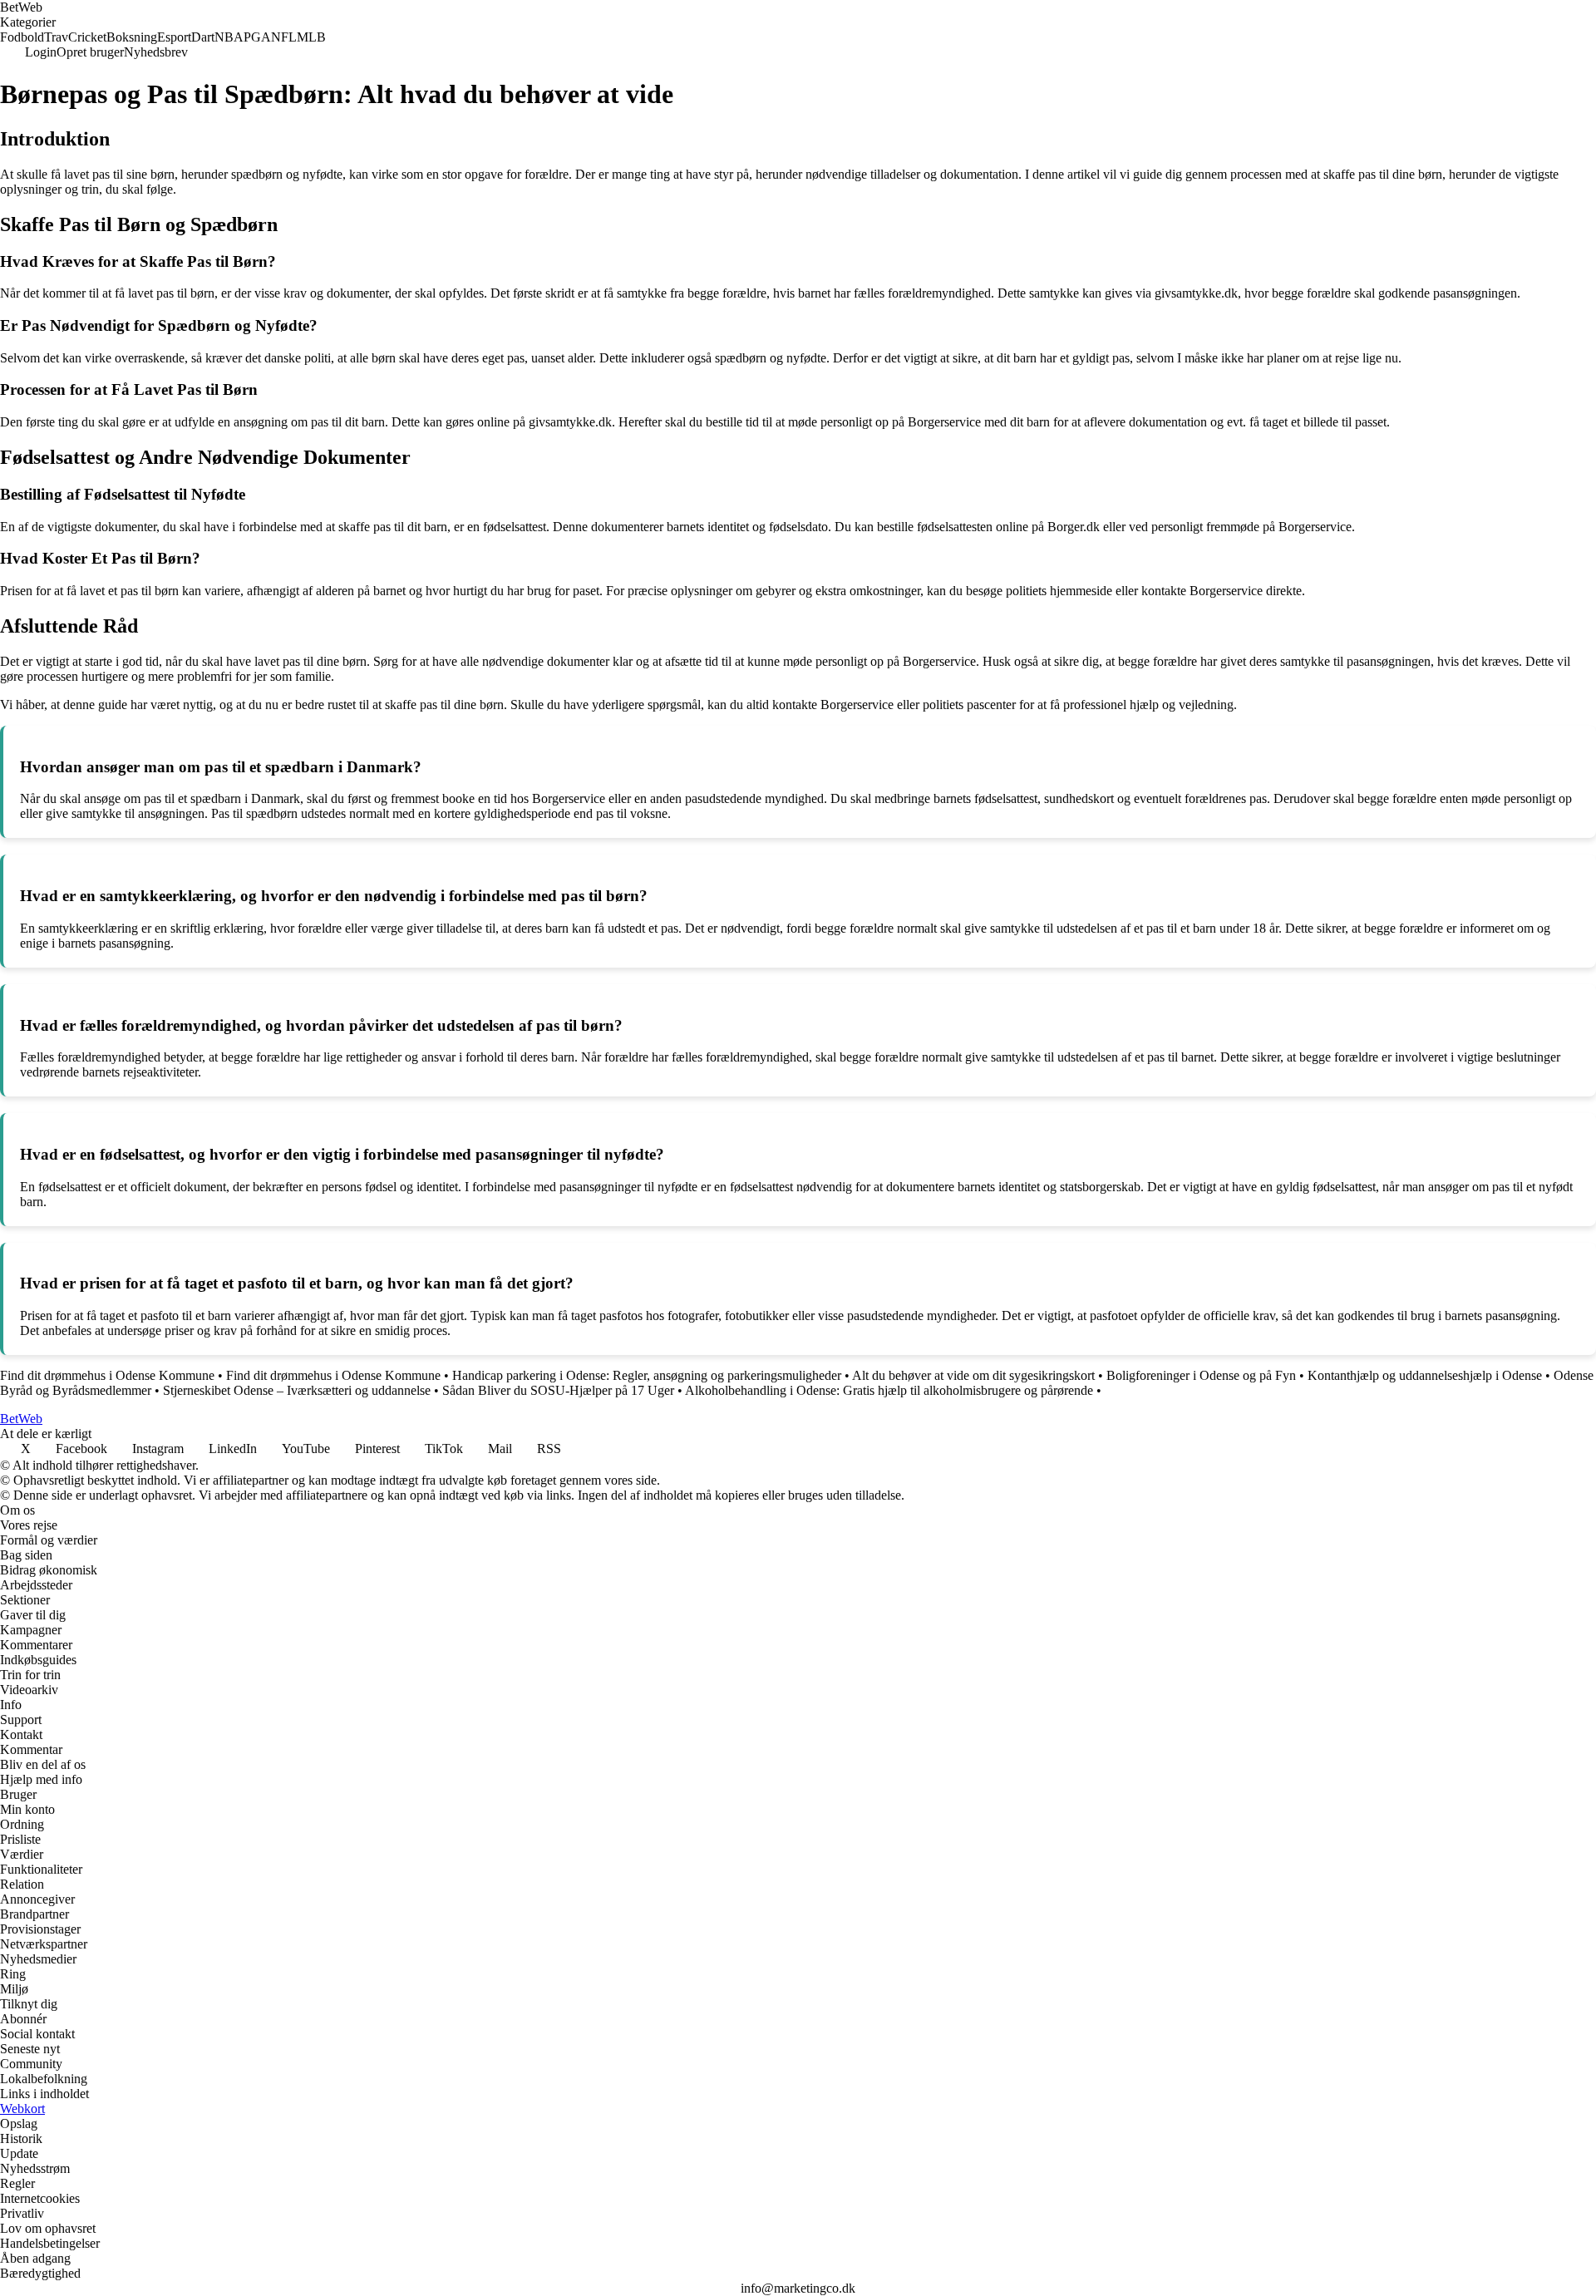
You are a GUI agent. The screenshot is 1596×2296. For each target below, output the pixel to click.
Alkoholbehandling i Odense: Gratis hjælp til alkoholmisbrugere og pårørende (889, 1390)
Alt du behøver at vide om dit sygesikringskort (973, 1375)
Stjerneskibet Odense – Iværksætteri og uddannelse (297, 1390)
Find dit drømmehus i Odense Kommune (107, 1375)
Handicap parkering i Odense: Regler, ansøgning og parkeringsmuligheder (647, 1375)
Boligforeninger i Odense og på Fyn (1201, 1375)
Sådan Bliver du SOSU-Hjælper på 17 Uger (558, 1390)
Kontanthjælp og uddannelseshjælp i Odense (1425, 1375)
